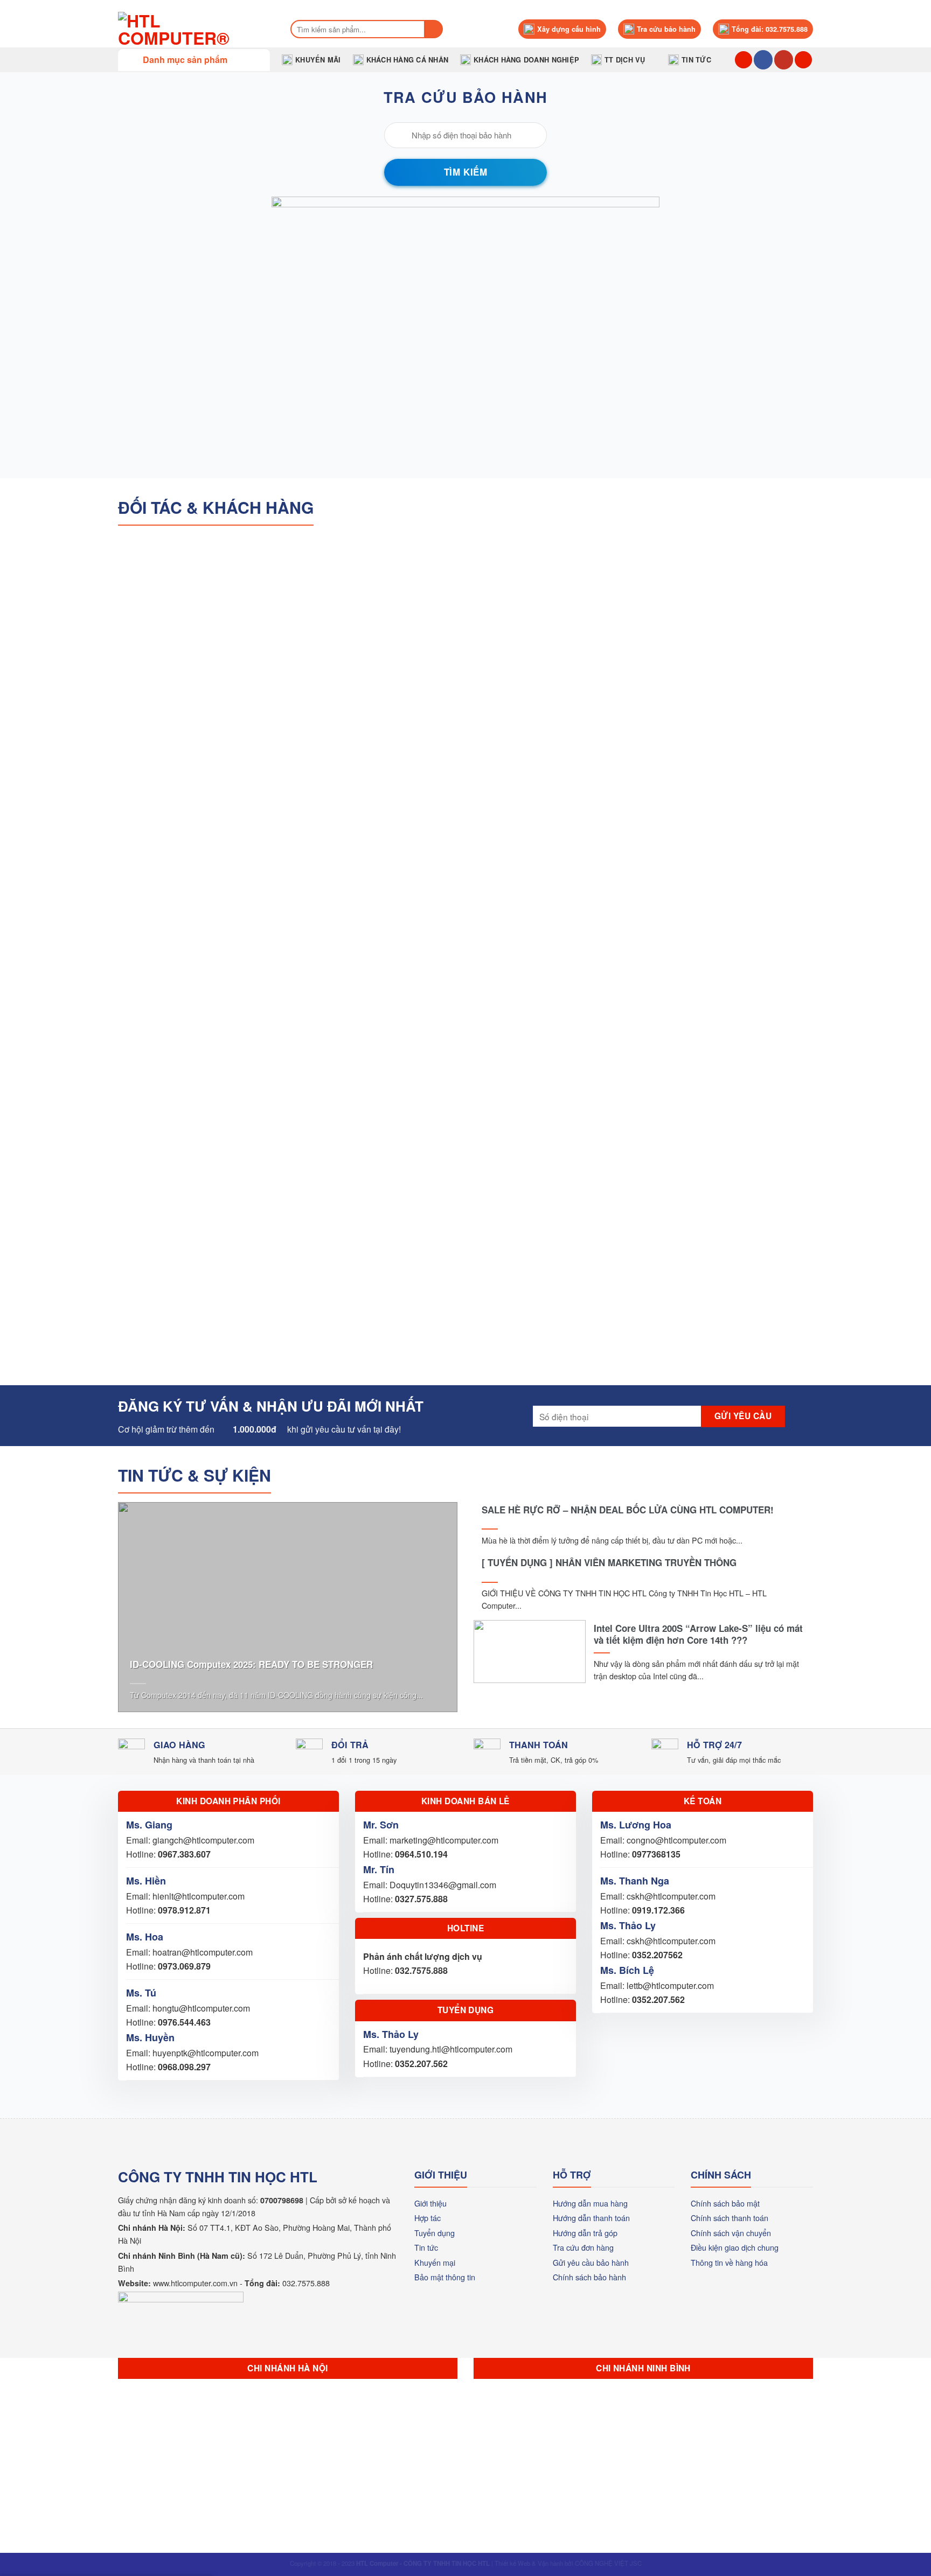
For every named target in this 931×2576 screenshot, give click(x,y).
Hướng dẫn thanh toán (591, 2218)
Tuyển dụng (435, 2233)
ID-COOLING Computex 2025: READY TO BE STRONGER (251, 1664)
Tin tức (696, 60)
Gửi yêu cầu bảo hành (591, 2262)
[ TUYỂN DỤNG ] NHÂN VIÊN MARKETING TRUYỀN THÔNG (609, 1562)
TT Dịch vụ (625, 60)
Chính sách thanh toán (729, 2218)
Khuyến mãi (318, 60)
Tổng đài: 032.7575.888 (770, 29)
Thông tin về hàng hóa (729, 2262)
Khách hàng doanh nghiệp (526, 60)
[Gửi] (434, 29)
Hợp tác (428, 2218)
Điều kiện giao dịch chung (735, 2247)
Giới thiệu (430, 2203)
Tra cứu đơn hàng (583, 2247)
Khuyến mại (435, 2262)
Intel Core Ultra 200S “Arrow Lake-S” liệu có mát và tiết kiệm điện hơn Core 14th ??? (698, 1634)
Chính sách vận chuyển (731, 2233)
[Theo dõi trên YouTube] (784, 60)
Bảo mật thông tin (445, 2277)
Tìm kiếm (465, 172)
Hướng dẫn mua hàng (590, 2203)
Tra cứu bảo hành (666, 29)
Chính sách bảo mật (725, 2203)
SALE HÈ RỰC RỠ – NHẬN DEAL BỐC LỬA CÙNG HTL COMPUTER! (628, 1510)
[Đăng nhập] (803, 60)
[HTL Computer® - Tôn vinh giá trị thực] (193, 29)
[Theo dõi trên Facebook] (763, 60)
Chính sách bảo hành (589, 2277)
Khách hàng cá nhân (408, 60)
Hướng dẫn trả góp (585, 2233)
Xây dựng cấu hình (569, 29)
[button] (194, 60)
